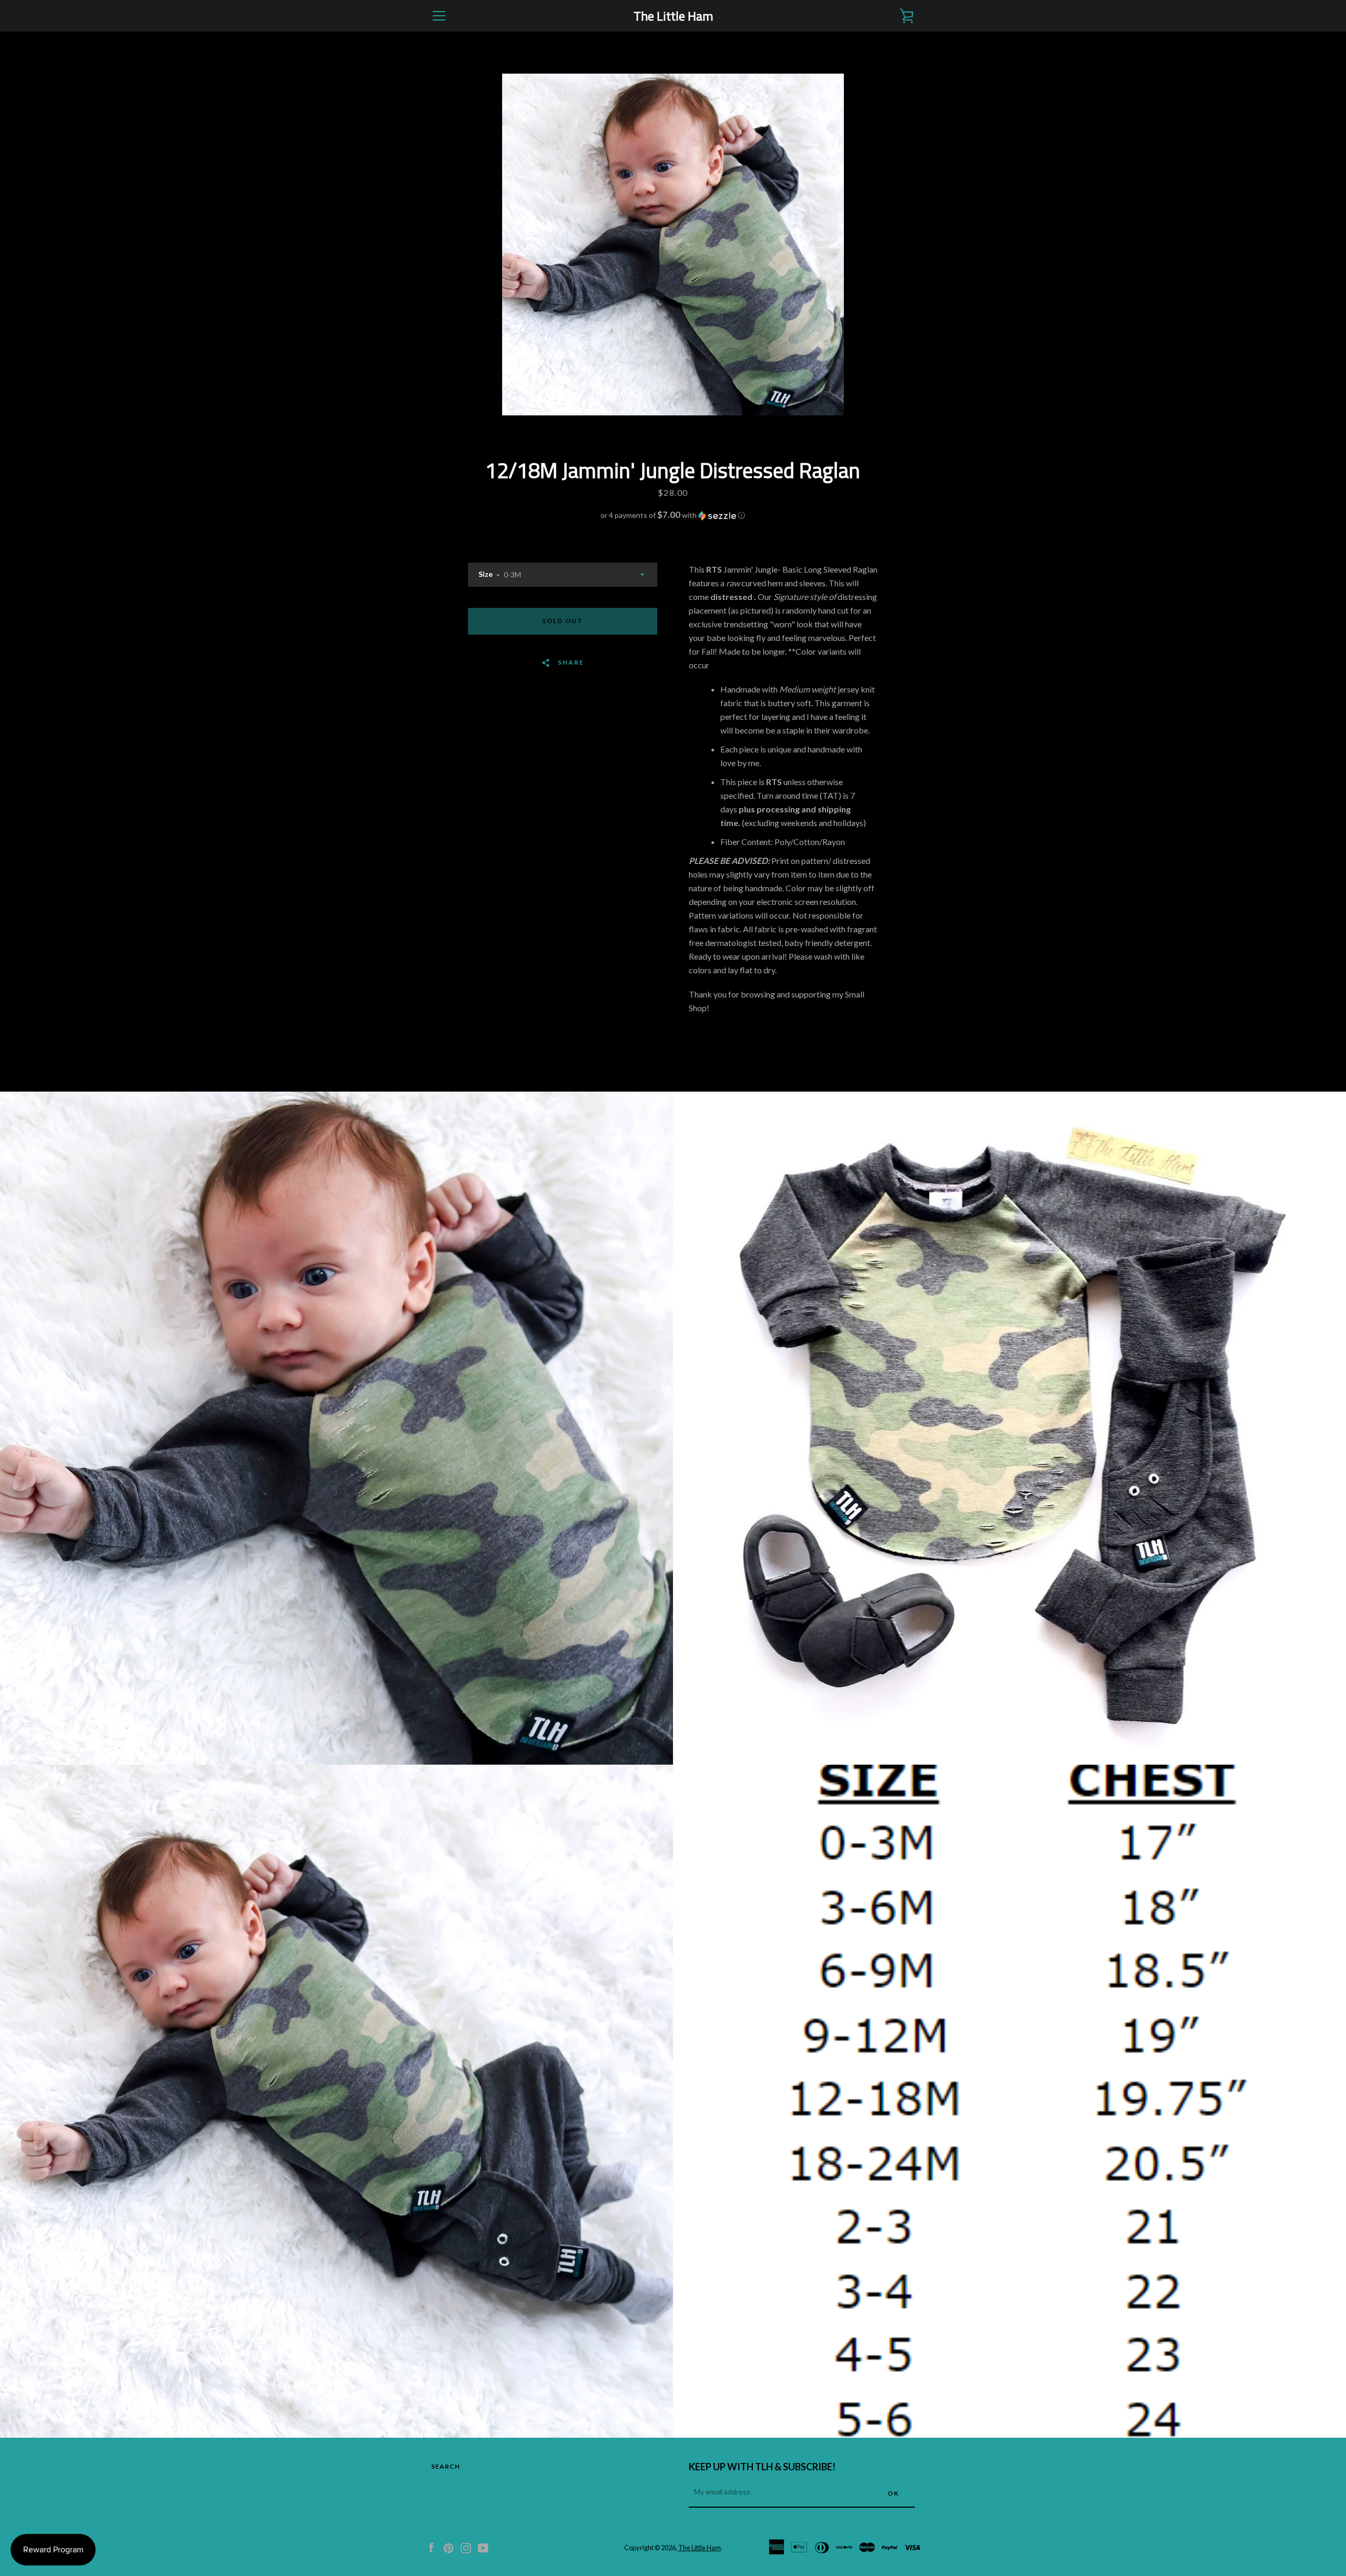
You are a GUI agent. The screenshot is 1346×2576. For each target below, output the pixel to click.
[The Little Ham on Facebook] (431, 2547)
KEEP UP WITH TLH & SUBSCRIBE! (762, 2467)
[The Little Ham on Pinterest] (448, 2547)
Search (446, 2466)
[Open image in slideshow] (673, 245)
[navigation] (439, 16)
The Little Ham (673, 16)
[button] (673, 515)
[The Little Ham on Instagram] (466, 2547)
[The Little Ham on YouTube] (483, 2547)
